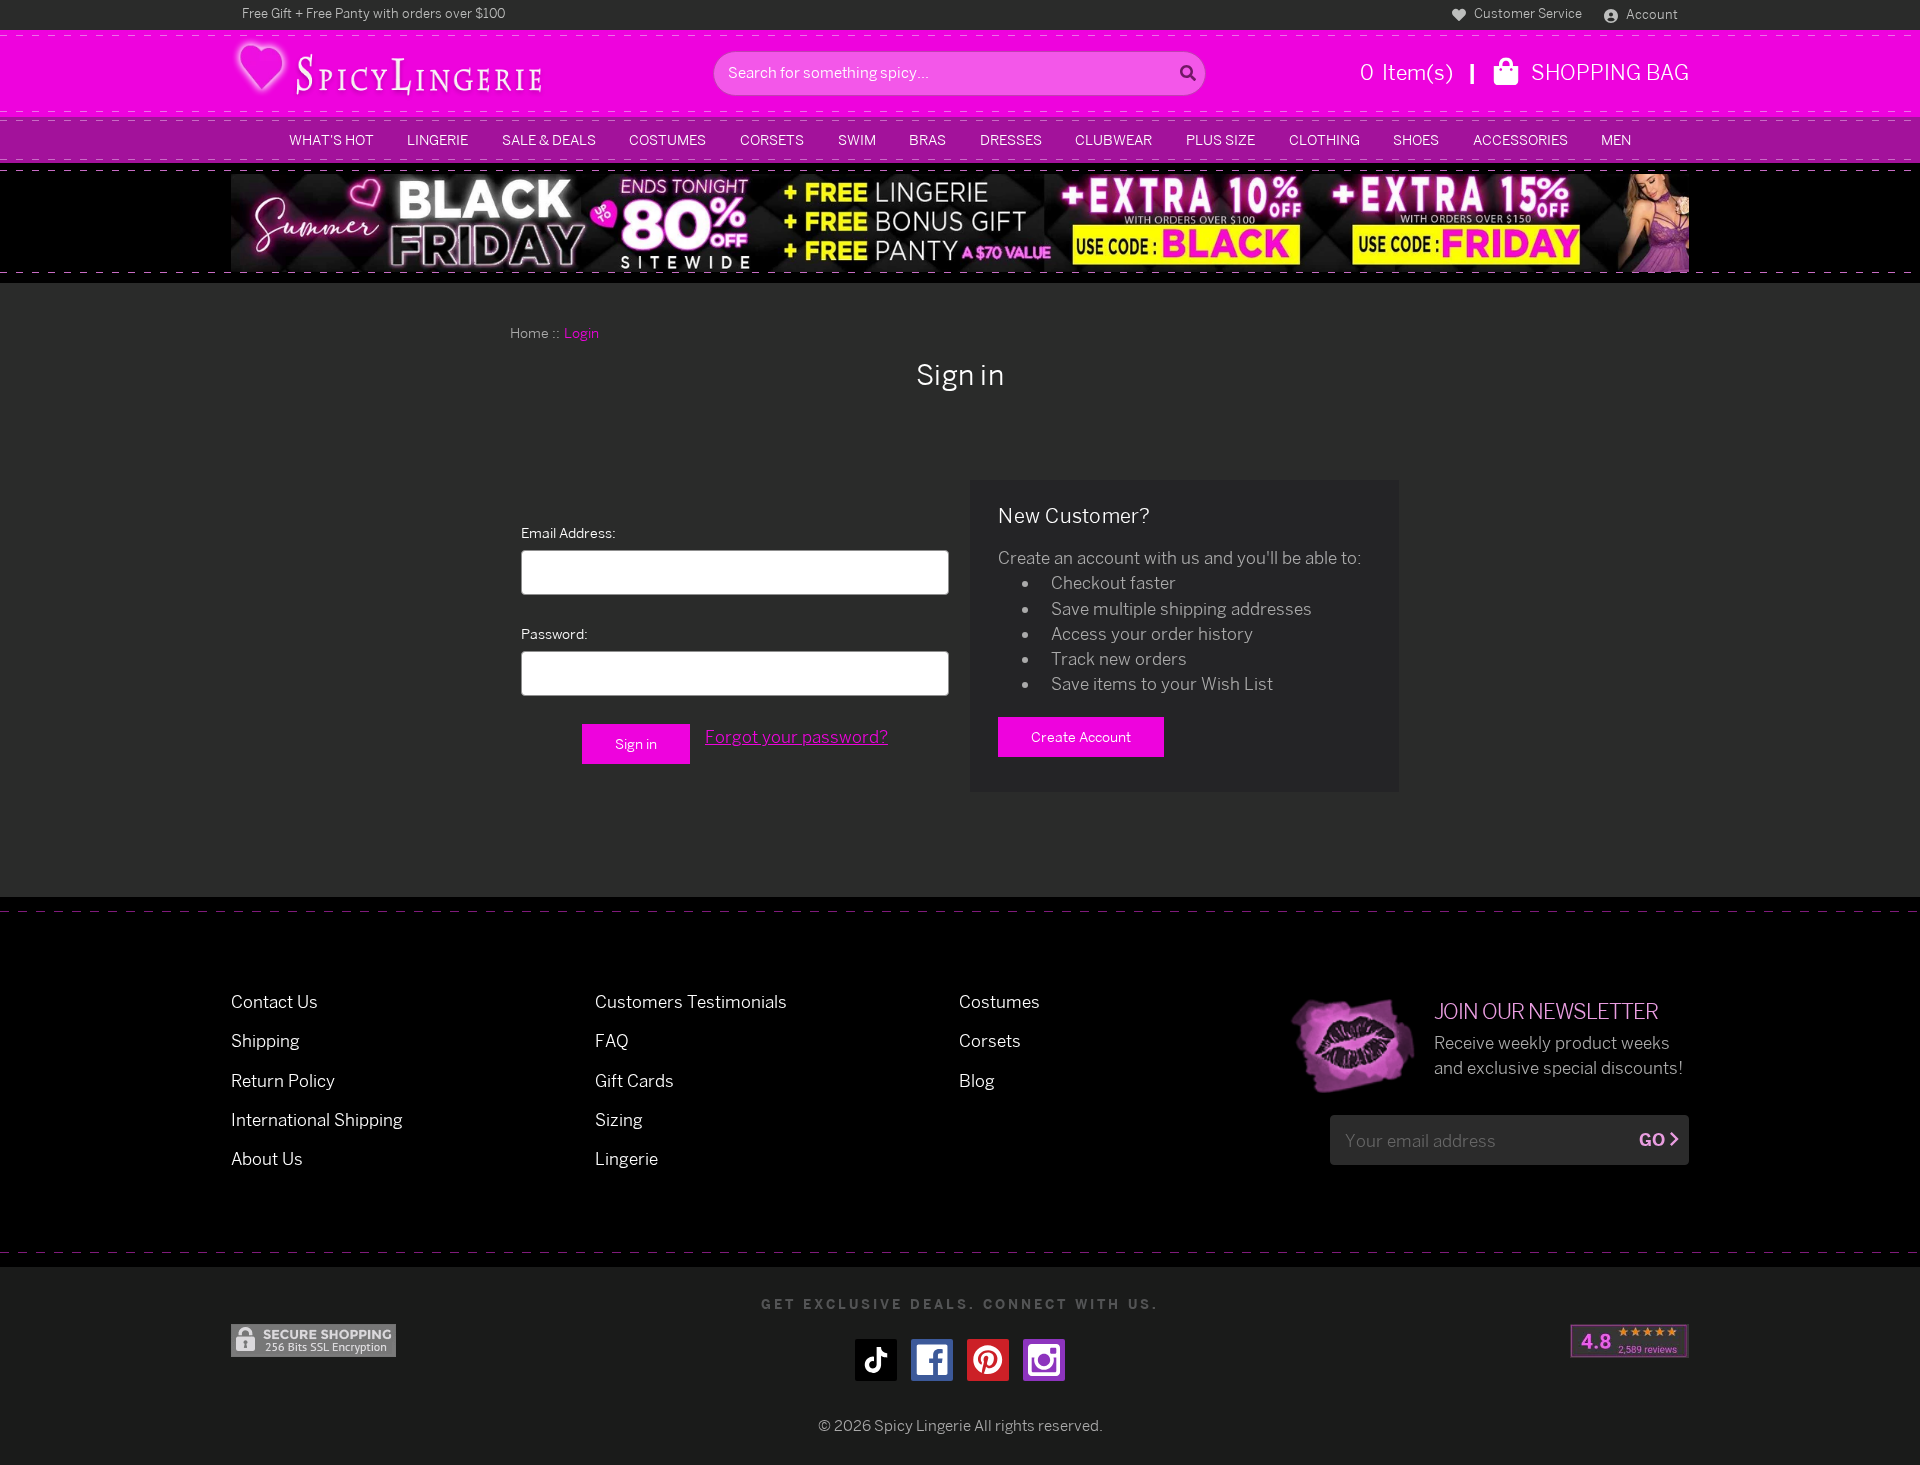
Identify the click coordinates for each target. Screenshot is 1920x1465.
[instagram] (1044, 1360)
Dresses (1011, 139)
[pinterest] (988, 1360)
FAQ (612, 1040)
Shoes (1416, 139)
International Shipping (317, 1119)
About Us (267, 1158)
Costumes (667, 139)
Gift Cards (634, 1080)
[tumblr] (876, 1360)
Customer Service (1526, 13)
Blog (977, 1080)
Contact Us (274, 1001)
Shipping (265, 1040)
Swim (857, 139)
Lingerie (437, 139)
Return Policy (283, 1080)
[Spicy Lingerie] (467, 73)
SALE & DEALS (549, 139)
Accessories (1520, 139)
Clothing (1324, 139)
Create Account (1081, 736)
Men (1616, 139)
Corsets (772, 139)
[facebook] (932, 1360)
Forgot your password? (796, 736)
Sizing (619, 1119)
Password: (554, 633)
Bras (927, 139)
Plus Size (1220, 139)
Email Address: (568, 532)
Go (1652, 1139)
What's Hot (331, 139)
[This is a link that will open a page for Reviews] (1629, 1341)
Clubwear (1113, 139)
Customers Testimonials (691, 1001)
